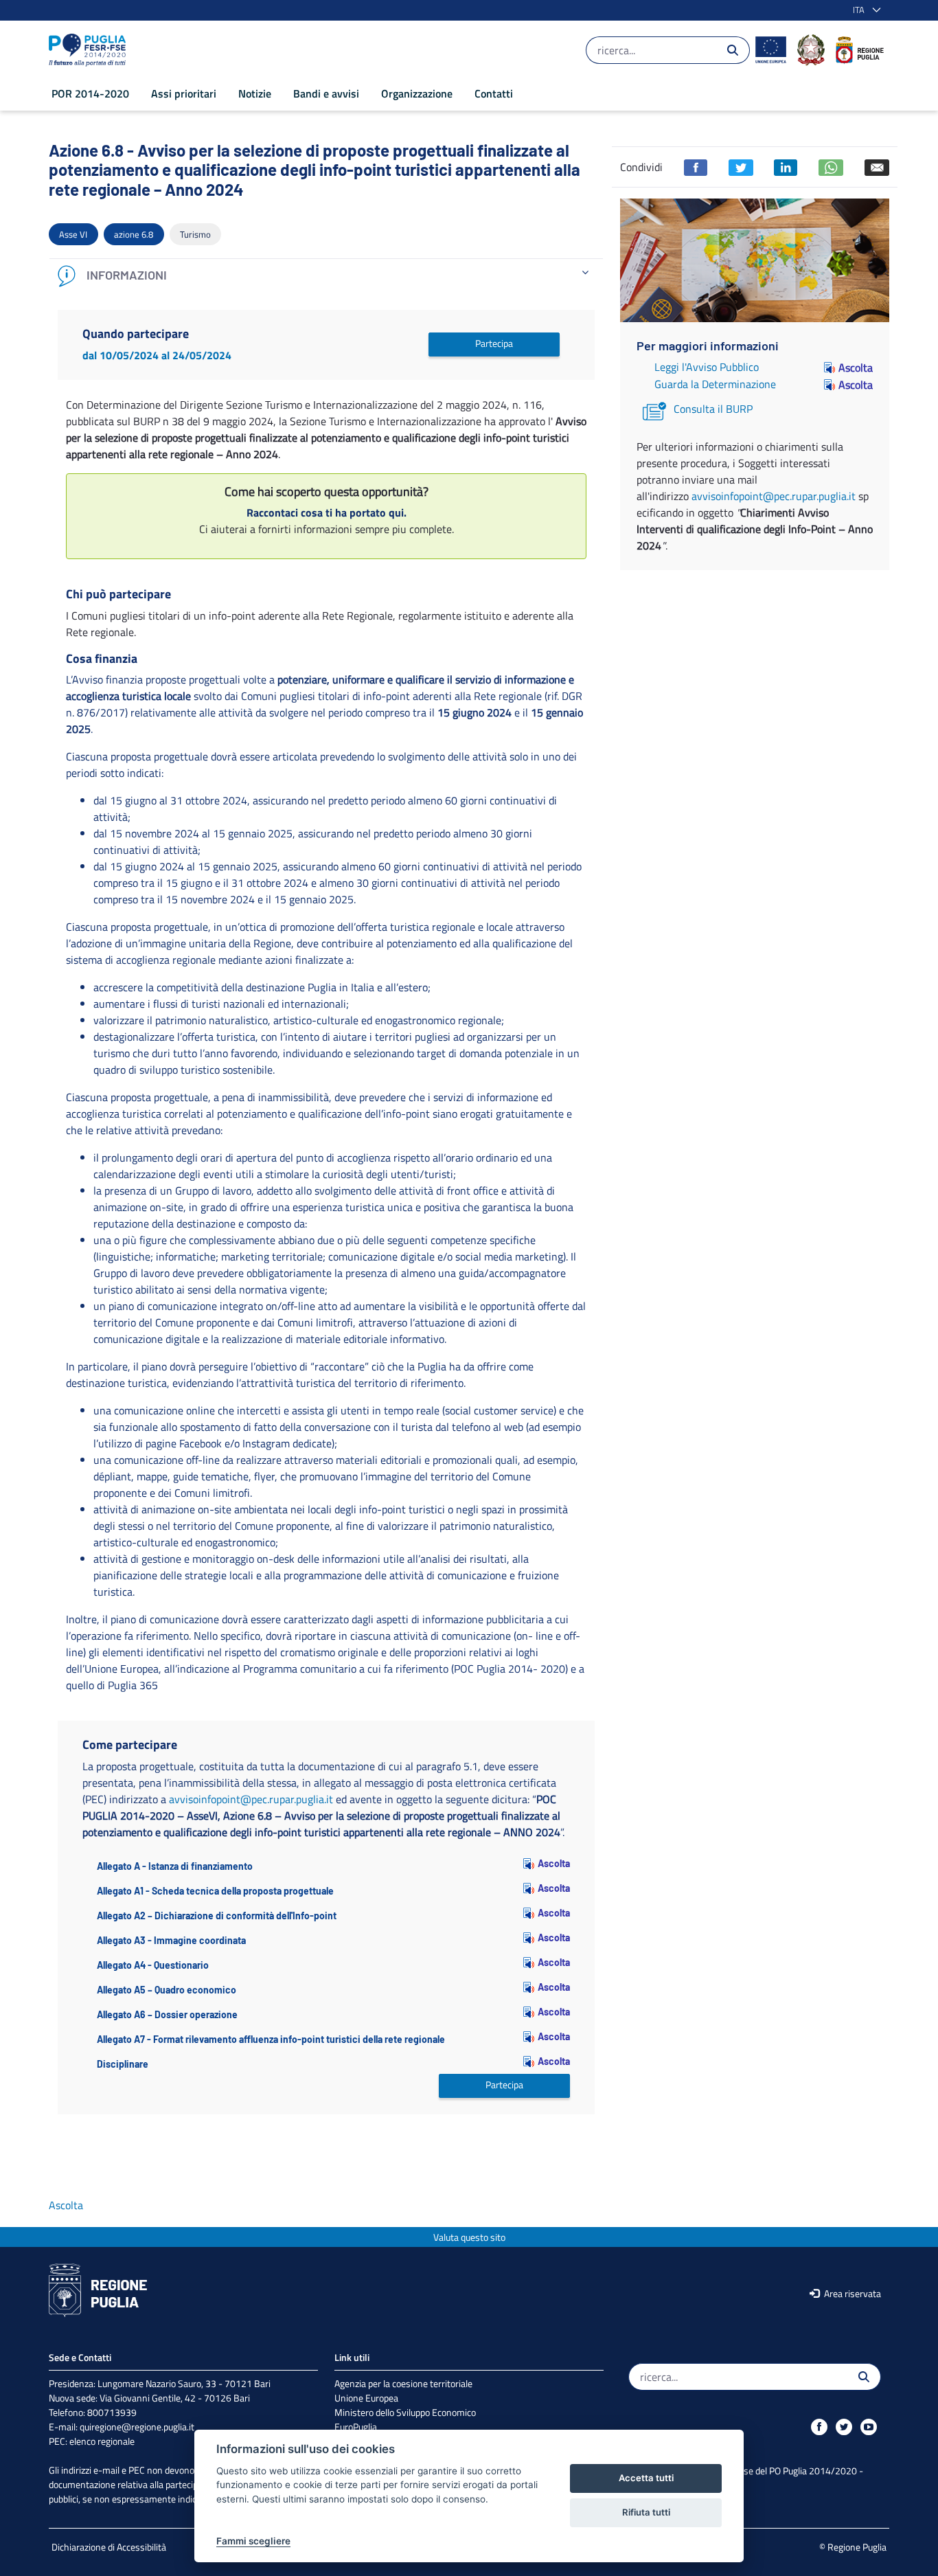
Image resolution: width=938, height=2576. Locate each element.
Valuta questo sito (469, 2237)
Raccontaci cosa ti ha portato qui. (327, 512)
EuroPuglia (356, 2427)
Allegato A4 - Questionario (153, 1965)
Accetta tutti (646, 2478)
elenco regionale (102, 2441)
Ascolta (554, 1863)
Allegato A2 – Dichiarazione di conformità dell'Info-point (217, 1916)
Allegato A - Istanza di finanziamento (175, 1866)
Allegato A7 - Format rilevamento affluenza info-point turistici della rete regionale (271, 2039)
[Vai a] (90, 50)
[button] (864, 10)
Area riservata (851, 2293)
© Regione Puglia (853, 2547)
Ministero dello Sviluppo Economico (405, 2412)
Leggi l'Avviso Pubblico (707, 367)
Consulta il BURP (713, 409)
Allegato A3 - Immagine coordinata (171, 1940)
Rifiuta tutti (646, 2512)
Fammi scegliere (253, 2541)
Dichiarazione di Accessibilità (109, 2547)
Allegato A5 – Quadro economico (167, 1990)
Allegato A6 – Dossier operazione (167, 2014)
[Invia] (733, 50)
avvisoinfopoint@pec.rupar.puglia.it (251, 1799)
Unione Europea (366, 2398)
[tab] (326, 276)
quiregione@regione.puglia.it (137, 2427)
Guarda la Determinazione (715, 384)
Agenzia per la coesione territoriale (403, 2383)
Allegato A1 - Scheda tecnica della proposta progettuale (215, 1891)
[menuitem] (90, 93)
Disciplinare (123, 2064)
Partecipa (494, 343)
